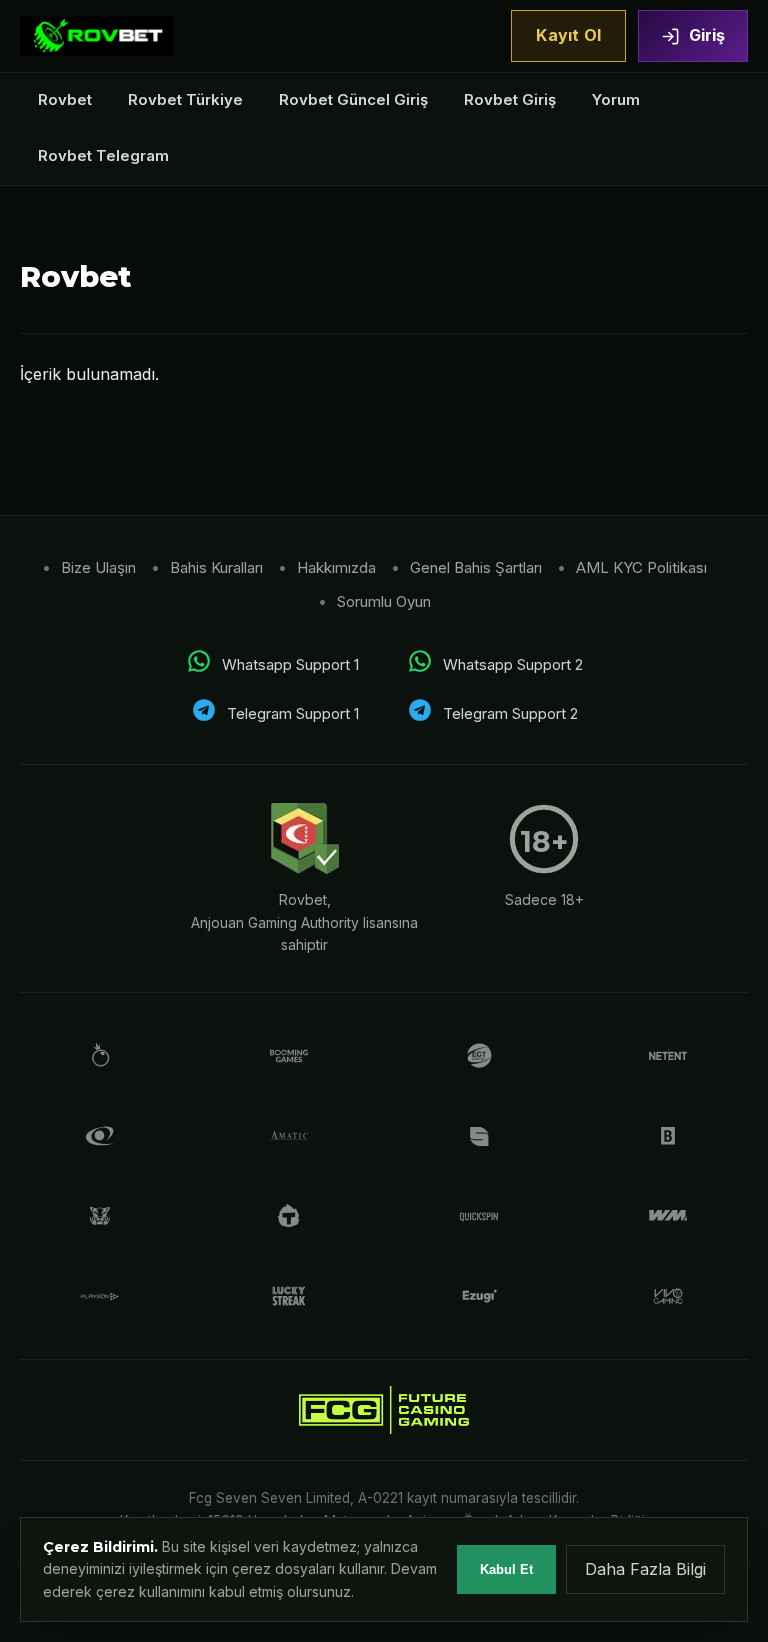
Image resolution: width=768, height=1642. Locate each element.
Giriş (707, 35)
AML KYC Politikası (641, 567)
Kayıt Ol (568, 35)
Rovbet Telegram (103, 155)
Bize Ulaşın (98, 567)
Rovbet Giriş (510, 99)
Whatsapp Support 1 (290, 664)
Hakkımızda (336, 567)
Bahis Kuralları (216, 567)
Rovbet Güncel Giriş (353, 99)
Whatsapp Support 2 (513, 664)
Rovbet (65, 99)
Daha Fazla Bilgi (645, 1569)
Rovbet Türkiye (185, 99)
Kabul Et (506, 1569)
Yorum (616, 99)
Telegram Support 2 (510, 713)
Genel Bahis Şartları (476, 567)
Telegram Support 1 (293, 713)
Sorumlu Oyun (384, 601)
